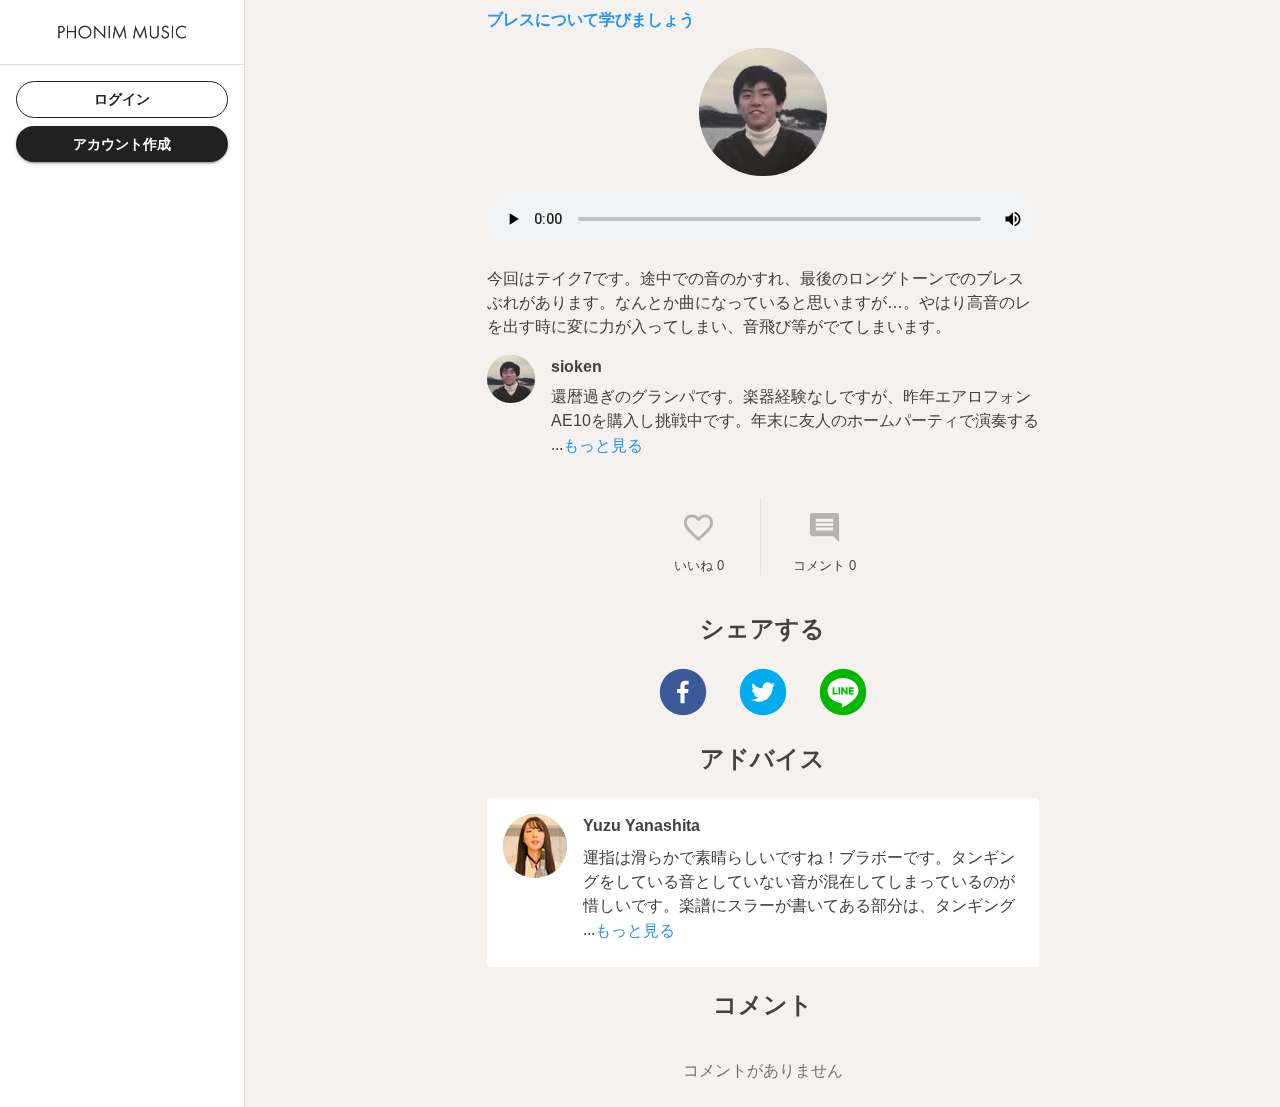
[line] (843, 694)
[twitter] (763, 694)
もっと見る (603, 445)
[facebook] (683, 694)
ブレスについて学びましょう (591, 19)
